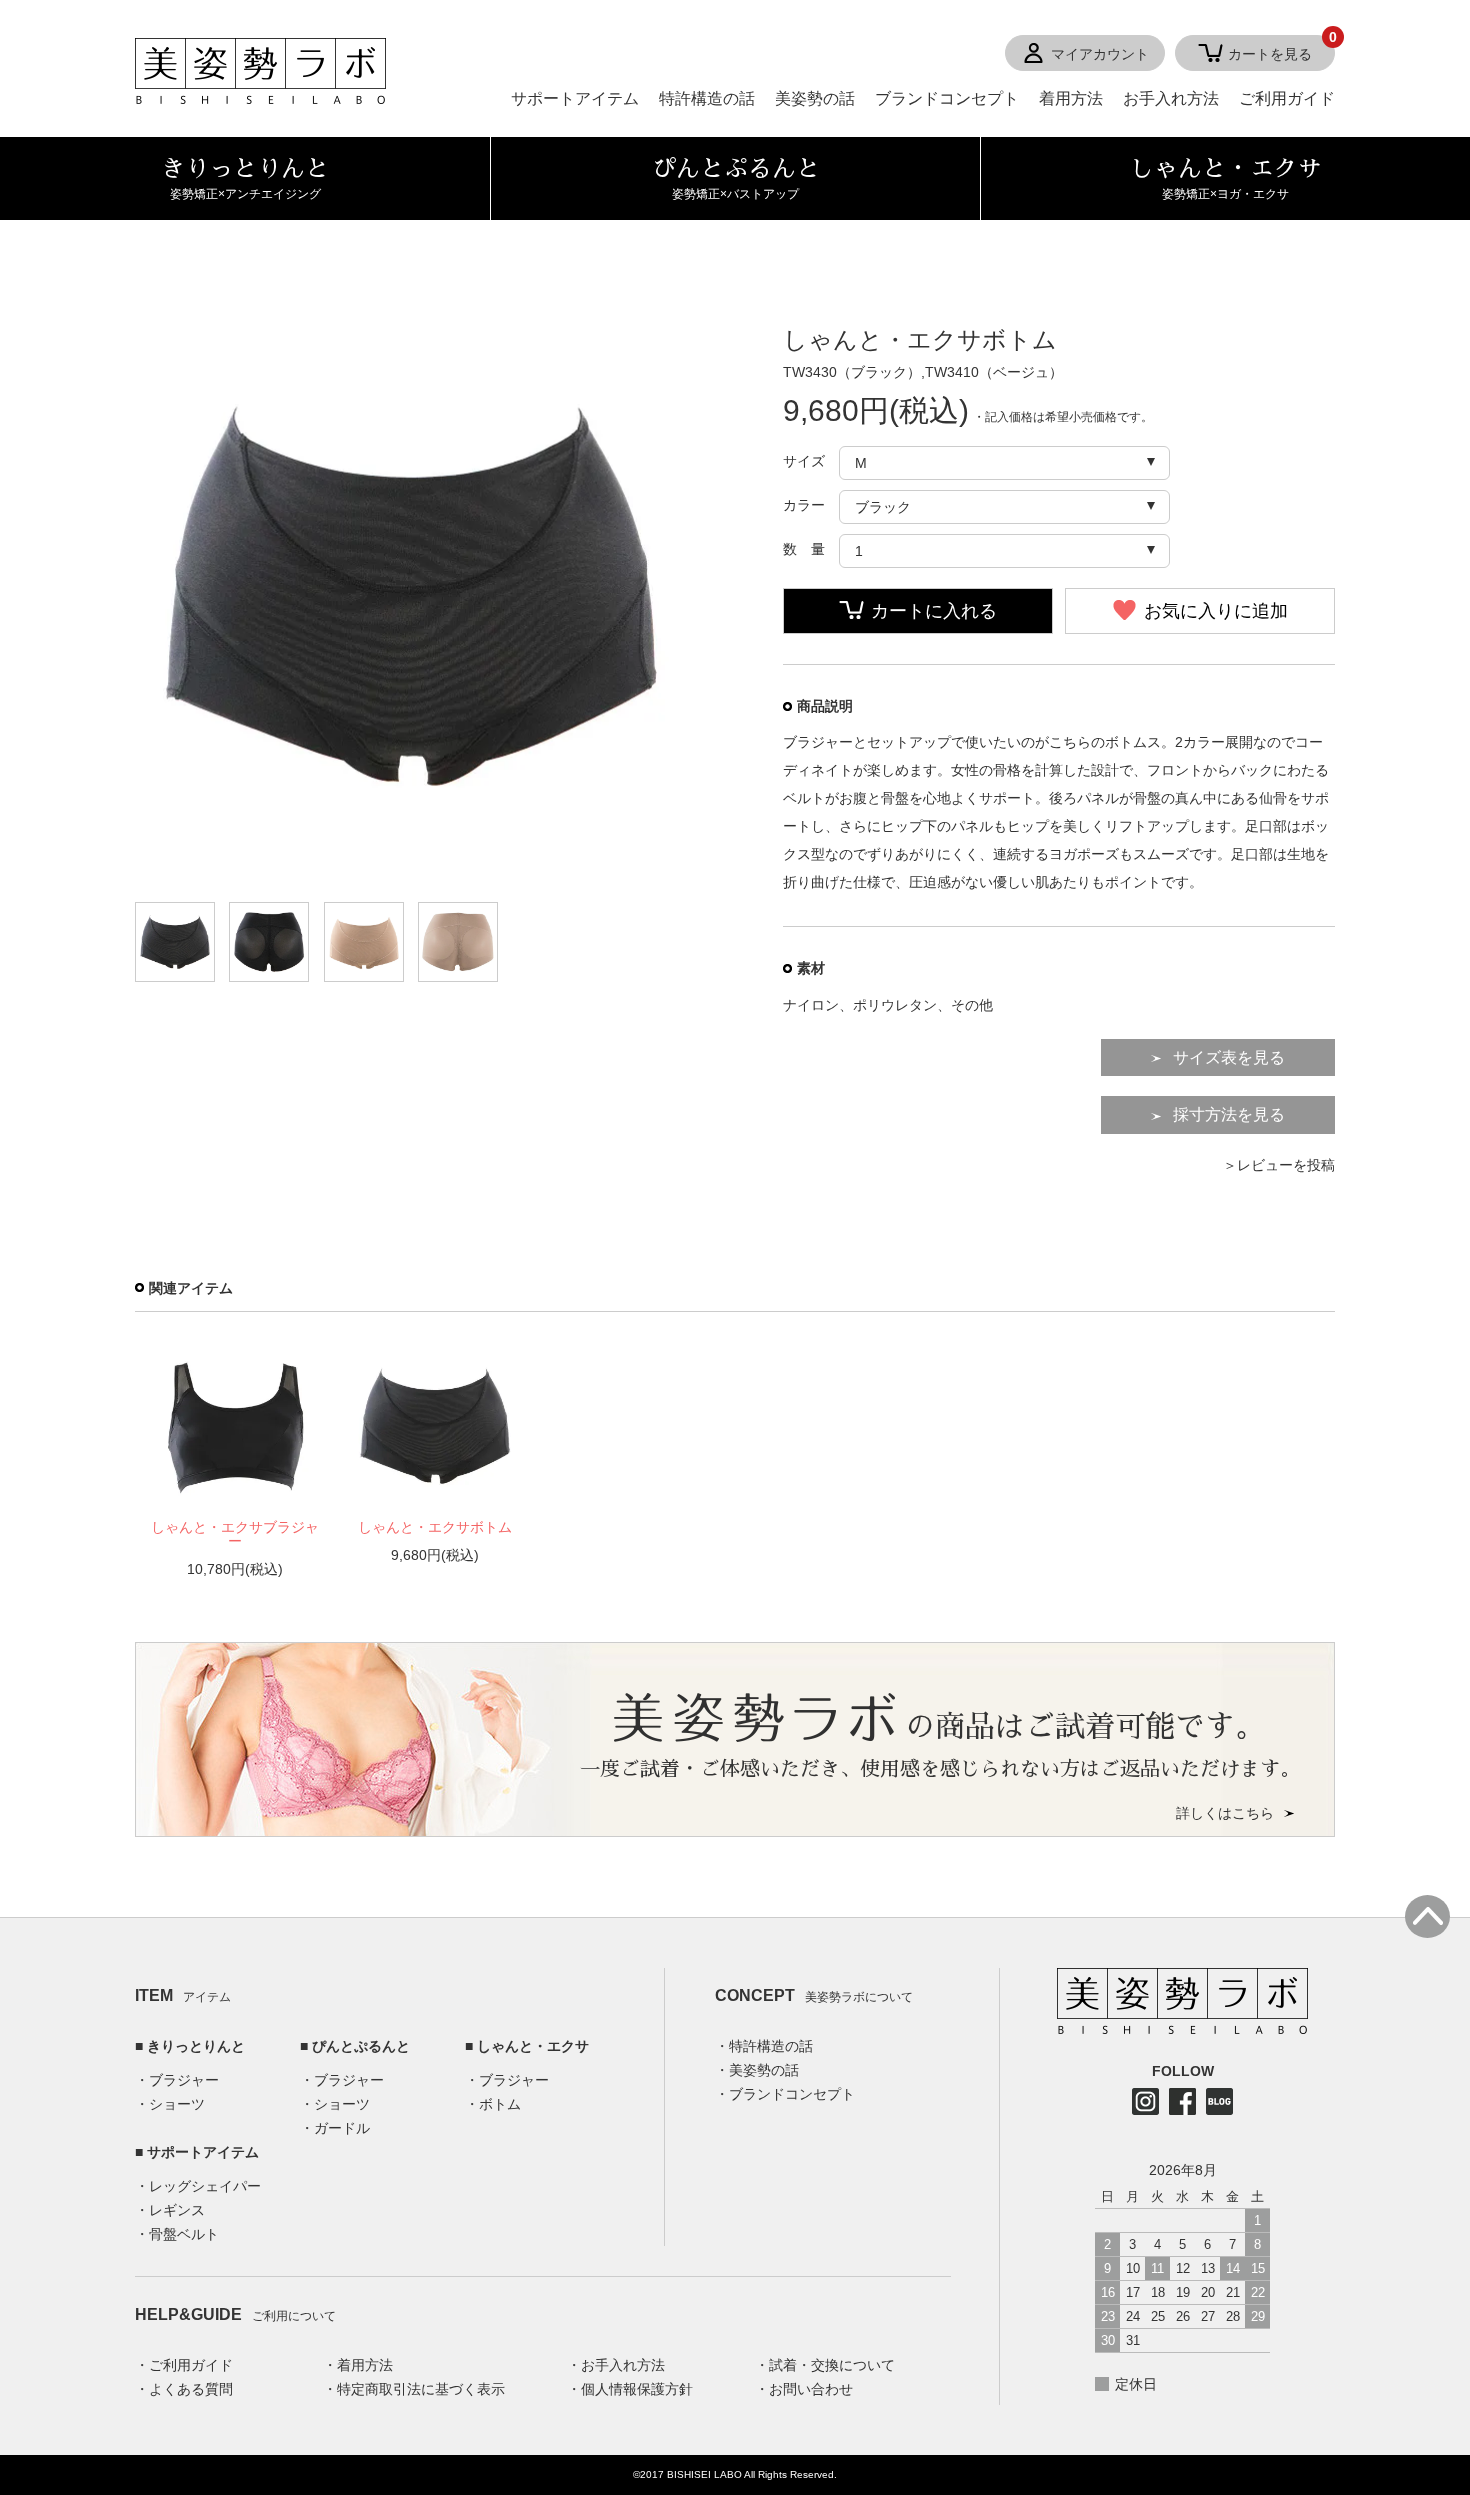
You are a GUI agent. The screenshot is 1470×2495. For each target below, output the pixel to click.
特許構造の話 (707, 98)
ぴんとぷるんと (361, 2046)
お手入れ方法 (1171, 98)
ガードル (342, 2128)
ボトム (500, 2104)
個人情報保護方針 (637, 2389)
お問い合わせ (811, 2389)
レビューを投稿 (1286, 1165)
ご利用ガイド (1287, 98)
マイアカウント (1100, 54)
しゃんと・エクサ (533, 2046)
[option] (235, 1462)
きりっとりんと (196, 2046)
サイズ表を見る (1229, 1057)
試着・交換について (832, 2365)
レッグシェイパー (205, 2186)
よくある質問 (191, 2389)
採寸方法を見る (1229, 1114)
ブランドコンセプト (947, 98)
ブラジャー (184, 2080)
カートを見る (1281, 48)
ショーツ (177, 2104)
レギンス (177, 2210)
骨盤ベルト (184, 2234)
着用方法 (1071, 98)
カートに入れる (934, 611)
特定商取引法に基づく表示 (421, 2389)
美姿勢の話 (815, 98)
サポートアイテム (575, 98)
